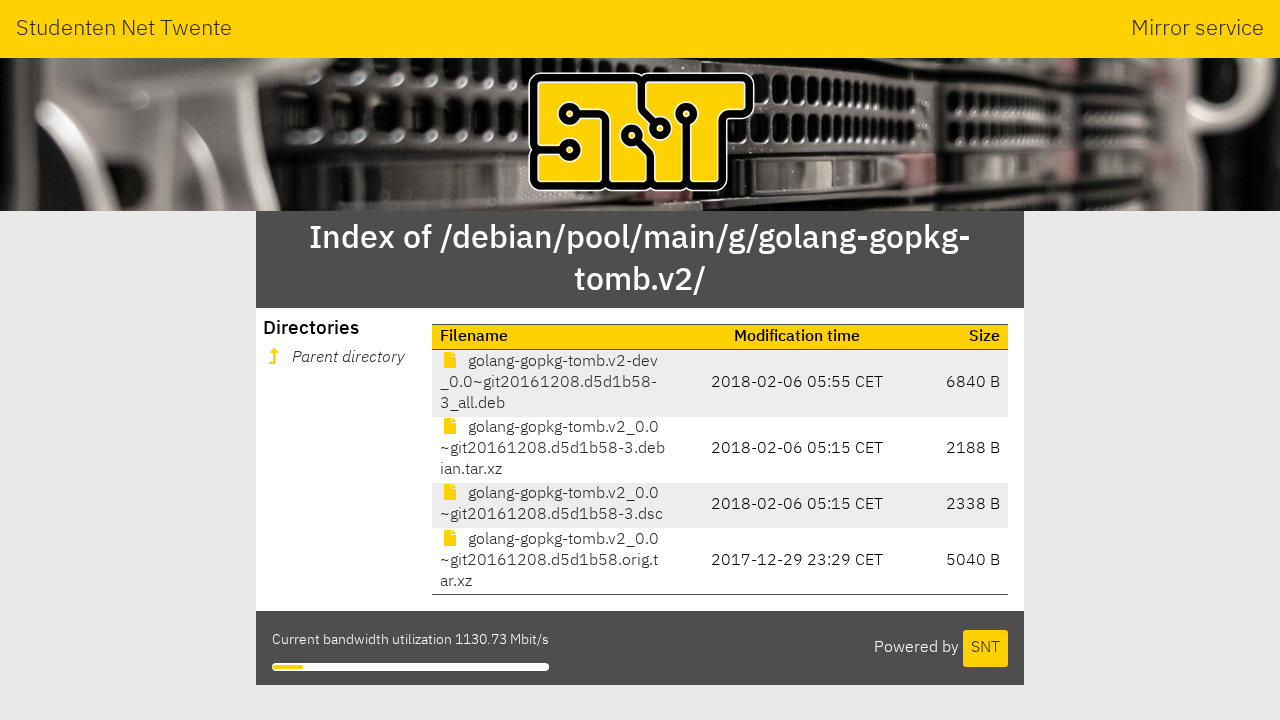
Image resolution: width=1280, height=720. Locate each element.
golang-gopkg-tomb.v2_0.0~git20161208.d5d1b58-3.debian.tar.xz (552, 449)
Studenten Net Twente (124, 29)
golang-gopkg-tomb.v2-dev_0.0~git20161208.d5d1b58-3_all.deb (549, 383)
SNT (985, 648)
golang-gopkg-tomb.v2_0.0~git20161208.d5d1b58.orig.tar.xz (549, 561)
